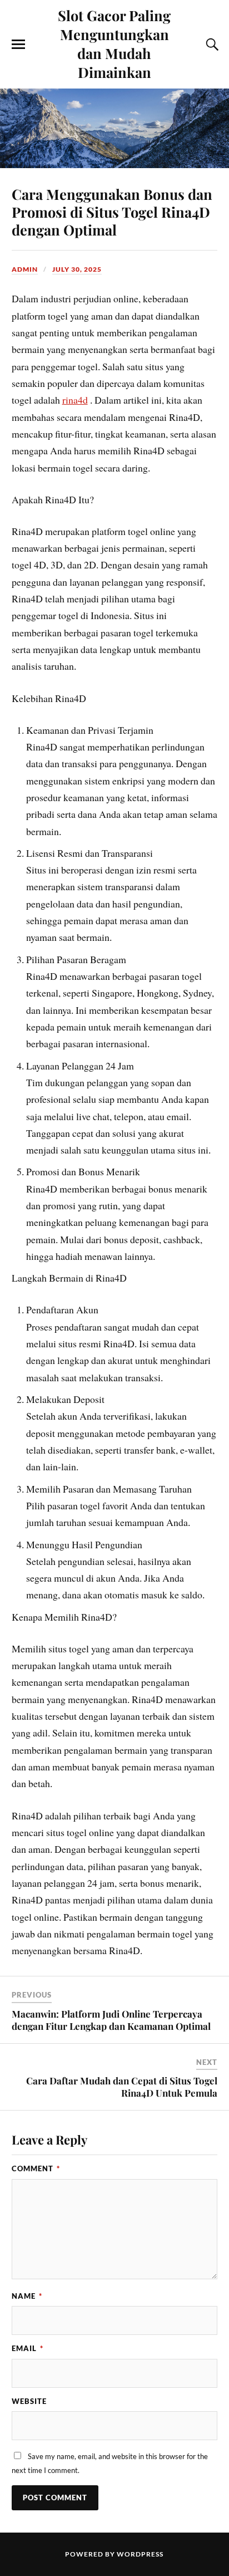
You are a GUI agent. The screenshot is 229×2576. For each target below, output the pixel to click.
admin (25, 269)
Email (28, 2348)
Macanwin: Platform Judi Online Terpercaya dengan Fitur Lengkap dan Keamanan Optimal (111, 2020)
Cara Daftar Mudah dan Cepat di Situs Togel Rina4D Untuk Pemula (122, 2087)
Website (29, 2401)
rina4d (75, 400)
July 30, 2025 (77, 269)
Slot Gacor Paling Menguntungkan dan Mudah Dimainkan (114, 43)
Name (27, 2296)
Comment (36, 2168)
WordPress (140, 2554)
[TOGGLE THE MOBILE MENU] (18, 45)
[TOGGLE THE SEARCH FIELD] (211, 45)
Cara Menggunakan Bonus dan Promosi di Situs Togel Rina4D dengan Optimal (112, 212)
